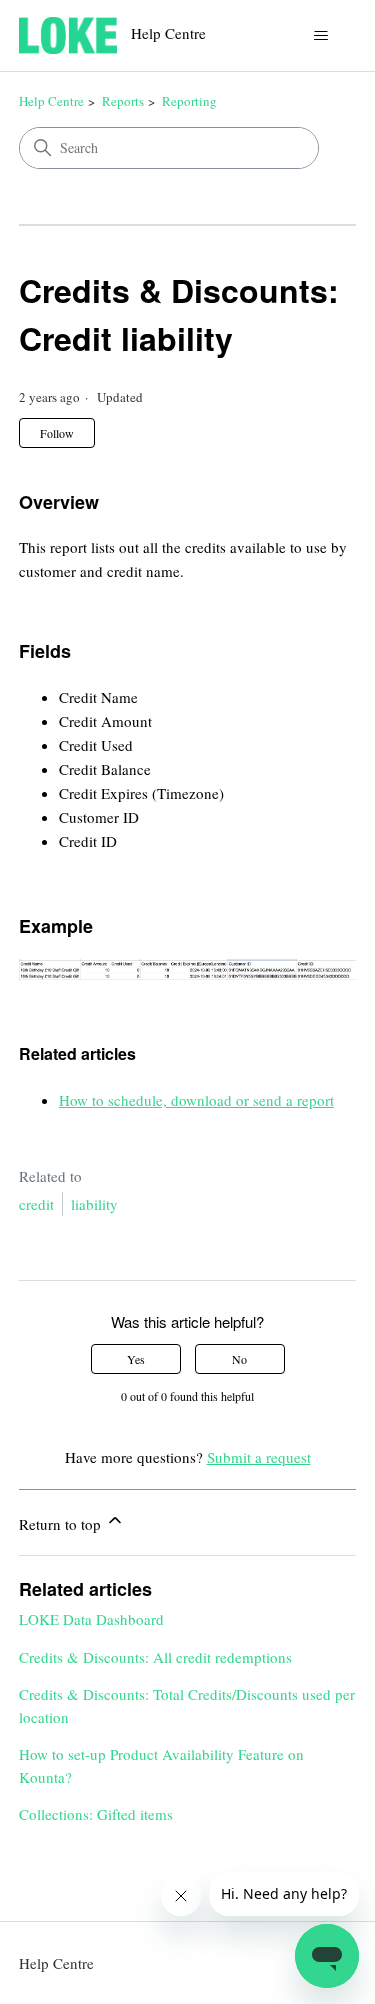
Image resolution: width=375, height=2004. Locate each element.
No (239, 1359)
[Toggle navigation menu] (320, 36)
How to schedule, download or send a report (196, 1100)
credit (36, 1204)
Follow (57, 433)
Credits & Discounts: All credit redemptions (155, 1657)
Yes (136, 1359)
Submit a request (259, 1457)
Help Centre (51, 101)
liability (94, 1204)
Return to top (62, 1524)
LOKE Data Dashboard (91, 1619)
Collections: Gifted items (96, 1814)
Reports (123, 101)
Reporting (189, 101)
